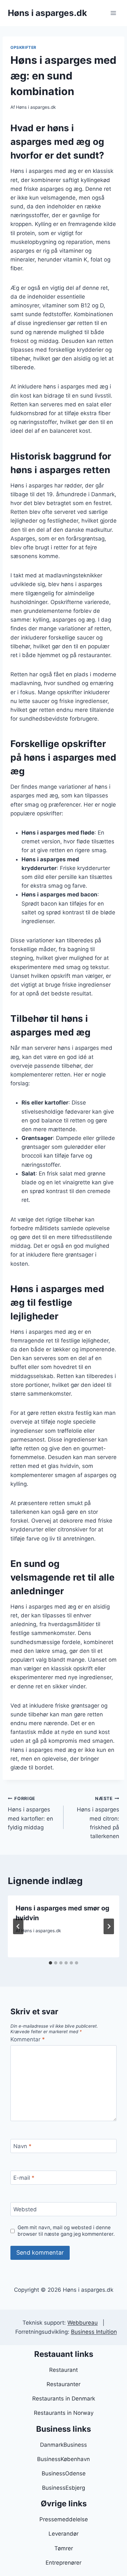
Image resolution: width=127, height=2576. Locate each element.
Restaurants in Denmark (64, 2399)
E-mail (24, 2178)
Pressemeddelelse (64, 2519)
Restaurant (63, 2370)
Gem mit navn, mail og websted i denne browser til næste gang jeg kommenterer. (66, 2231)
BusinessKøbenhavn (63, 2459)
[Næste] (109, 1926)
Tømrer (64, 2548)
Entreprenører (63, 2563)
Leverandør (63, 2534)
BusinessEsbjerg (63, 2488)
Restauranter (63, 2384)
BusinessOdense (64, 2473)
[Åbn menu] (113, 13)
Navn (22, 2146)
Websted (25, 2209)
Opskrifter (23, 47)
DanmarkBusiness (63, 2445)
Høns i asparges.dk (36, 107)
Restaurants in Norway (64, 2413)
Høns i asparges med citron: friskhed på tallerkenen (98, 1818)
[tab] (50, 1963)
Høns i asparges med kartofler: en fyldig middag (30, 1813)
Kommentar (28, 2039)
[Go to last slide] (18, 1926)
